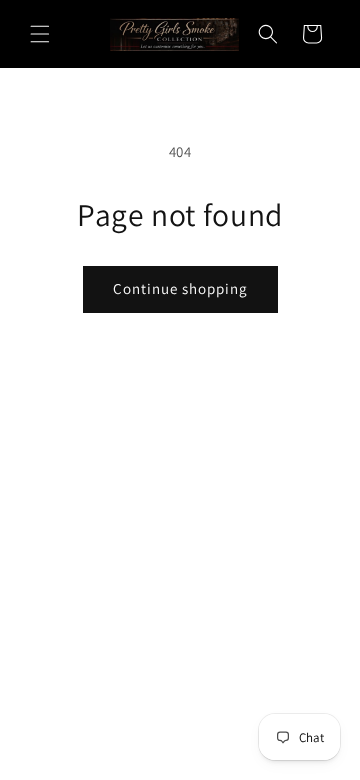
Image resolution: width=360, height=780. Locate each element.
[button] (40, 34)
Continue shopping (180, 288)
